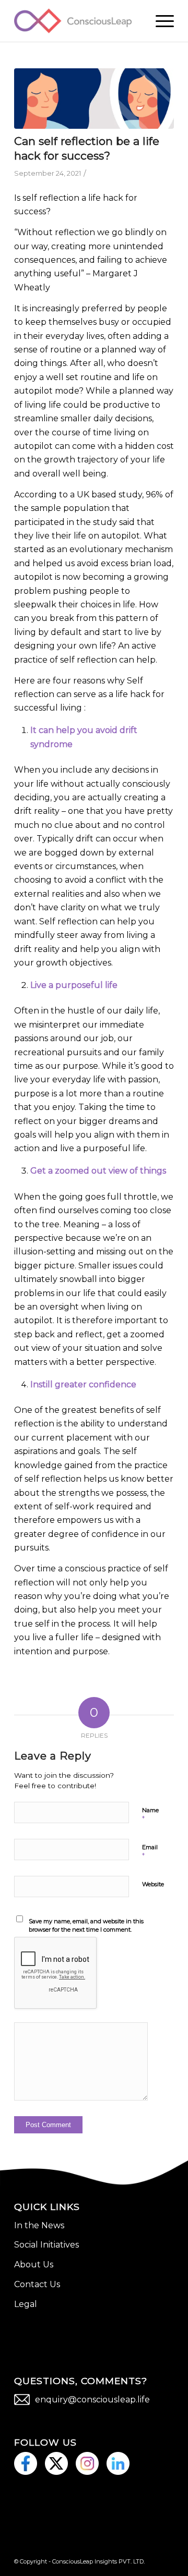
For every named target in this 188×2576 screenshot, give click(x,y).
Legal (26, 2304)
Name (150, 1815)
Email (150, 1852)
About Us (34, 2264)
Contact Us (37, 2284)
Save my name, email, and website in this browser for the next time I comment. (86, 1926)
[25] (94, 99)
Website (153, 1884)
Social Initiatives (46, 2245)
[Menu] (160, 21)
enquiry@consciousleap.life (92, 2400)
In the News (39, 2225)
